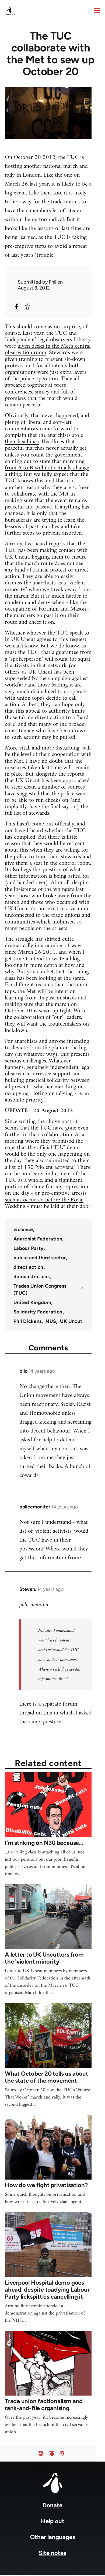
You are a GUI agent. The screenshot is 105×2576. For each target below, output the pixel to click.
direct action (28, 1267)
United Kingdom (32, 1302)
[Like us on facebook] (41, 2454)
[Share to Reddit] (27, 306)
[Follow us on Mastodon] (62, 2454)
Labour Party (28, 1248)
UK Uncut (71, 1321)
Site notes (52, 2553)
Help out (53, 2521)
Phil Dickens (27, 1321)
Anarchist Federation (38, 1239)
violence (23, 1229)
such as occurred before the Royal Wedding (44, 1203)
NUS (51, 1321)
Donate (52, 2505)
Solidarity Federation (38, 1312)
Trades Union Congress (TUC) (40, 1289)
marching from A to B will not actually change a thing (47, 468)
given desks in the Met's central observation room (48, 349)
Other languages (53, 2537)
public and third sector (40, 1258)
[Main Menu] (97, 11)
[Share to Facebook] (17, 306)
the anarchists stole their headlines (44, 439)
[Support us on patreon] (51, 2454)
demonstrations (31, 1277)
